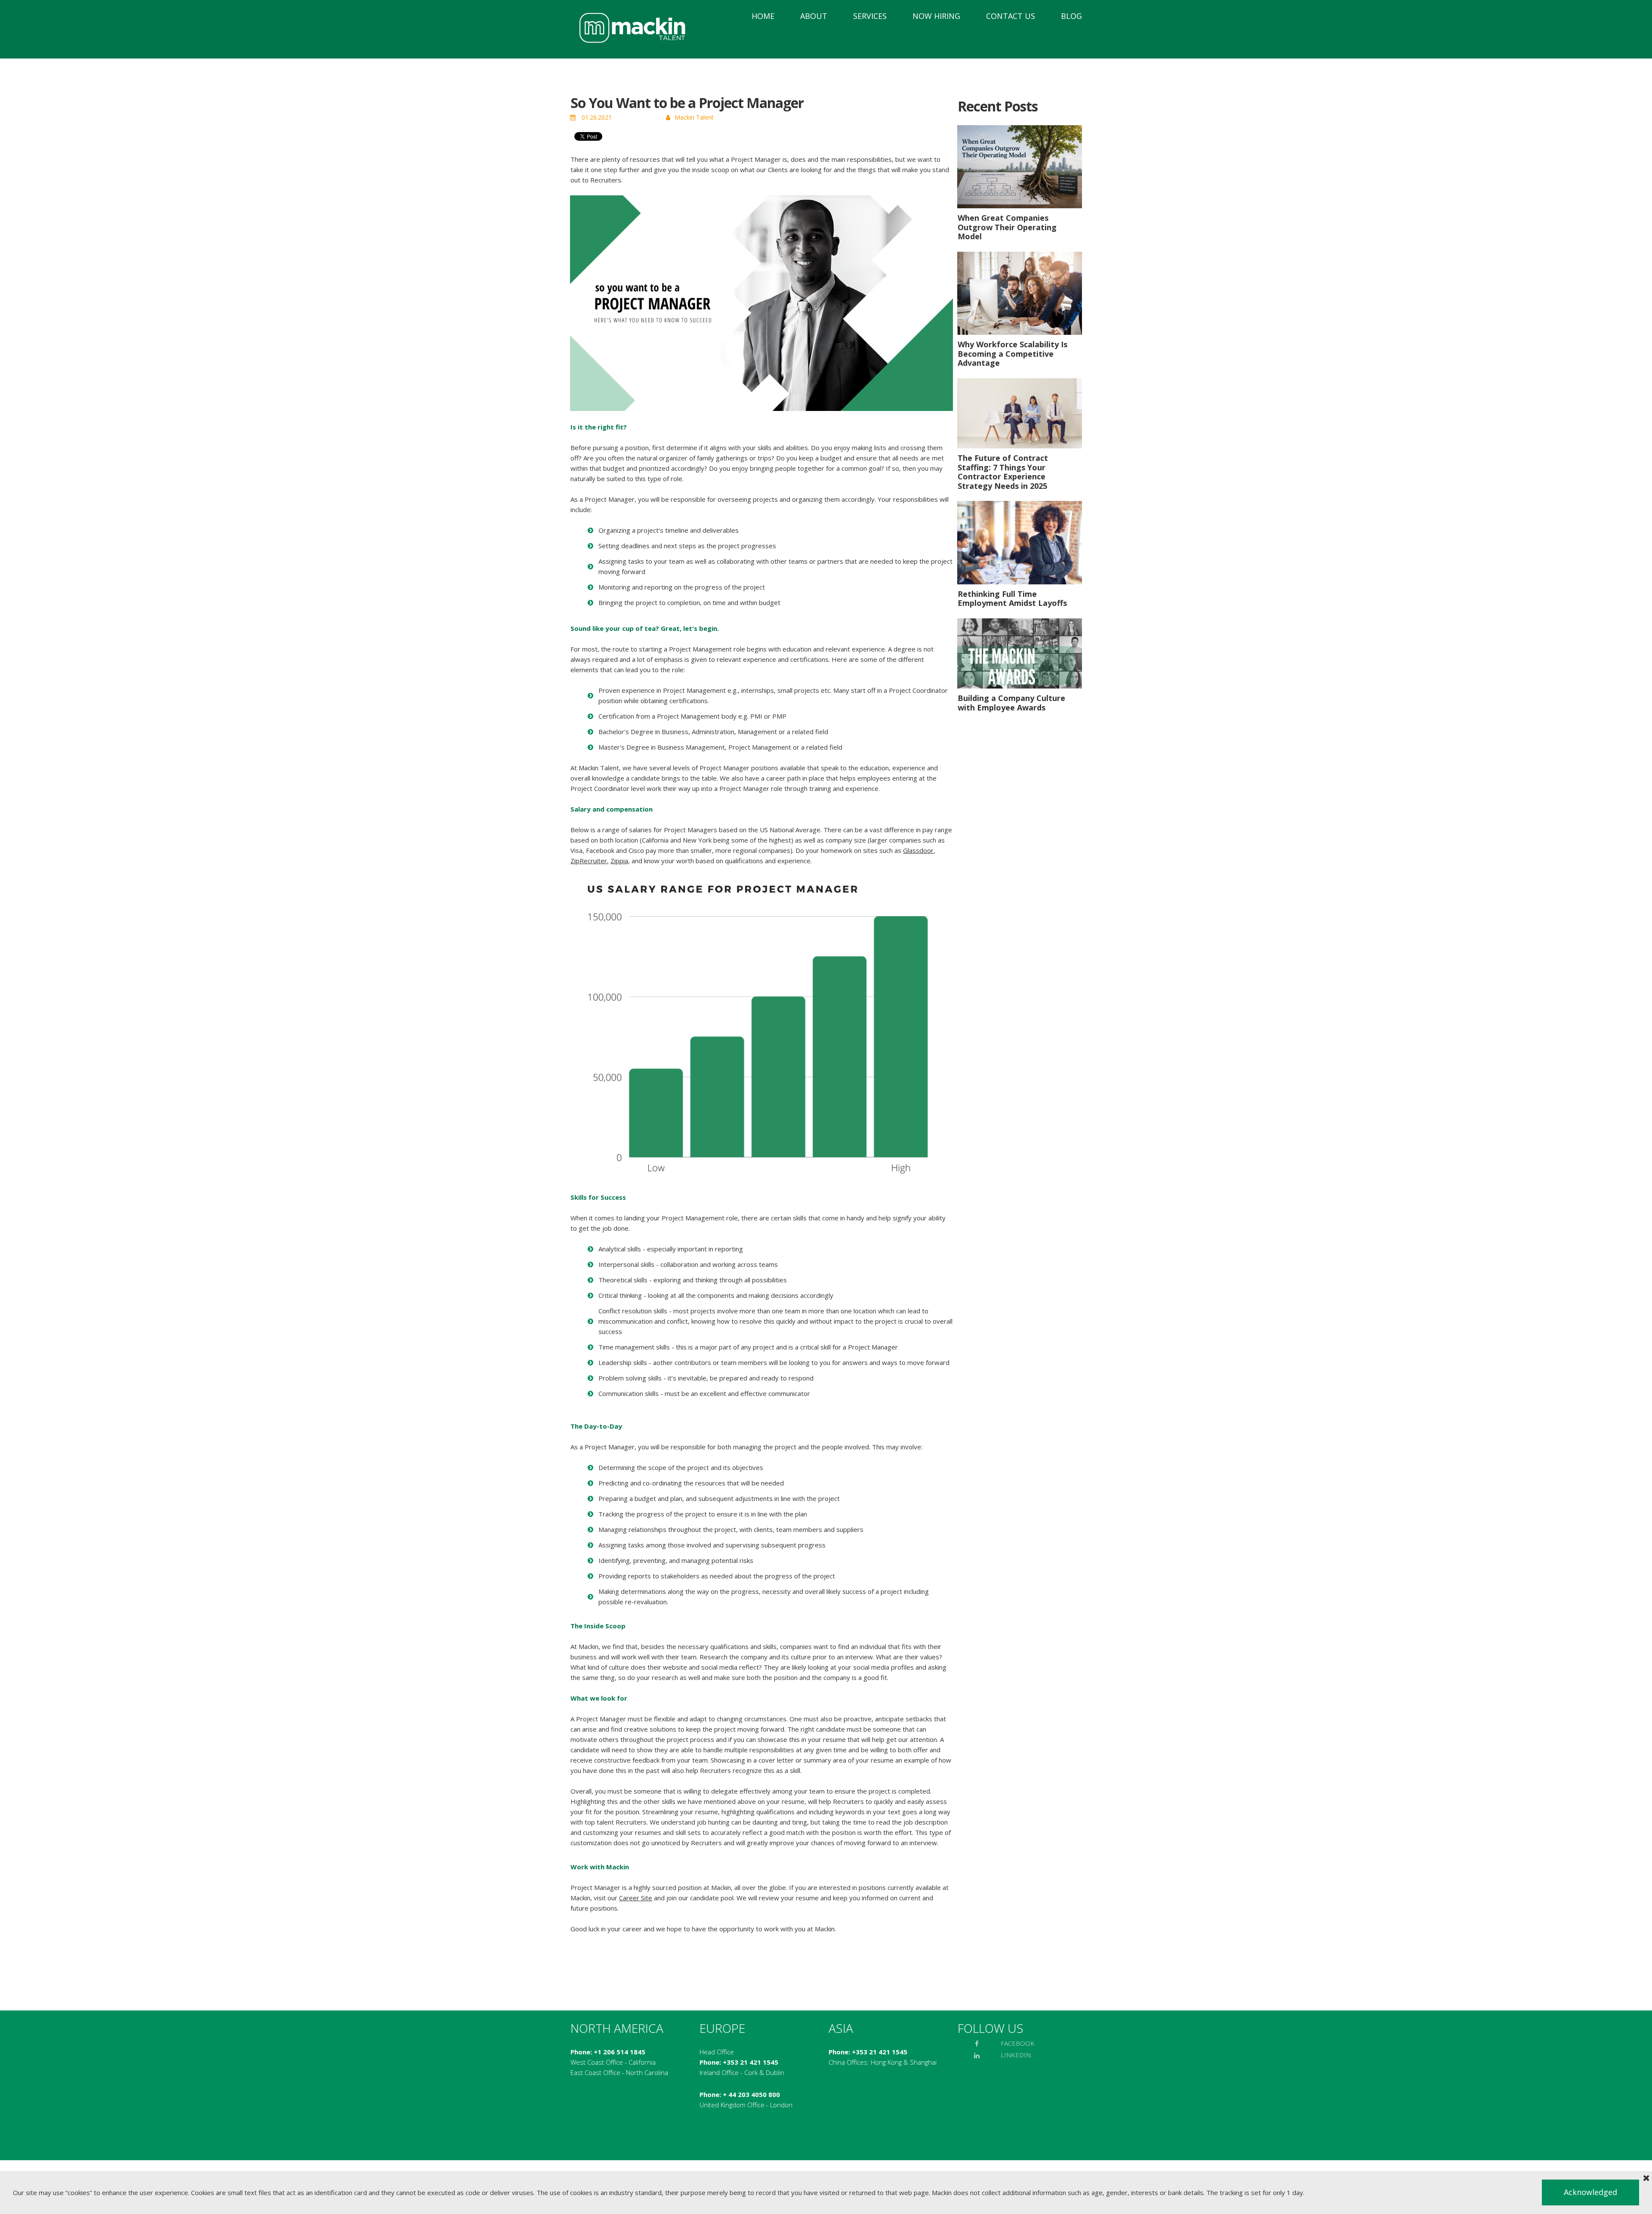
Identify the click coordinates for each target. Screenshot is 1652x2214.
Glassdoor (918, 850)
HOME (763, 16)
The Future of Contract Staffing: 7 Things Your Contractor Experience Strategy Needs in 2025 (1003, 472)
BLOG (1071, 16)
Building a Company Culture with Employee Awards (1011, 703)
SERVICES (870, 16)
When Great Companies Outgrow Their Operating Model (1007, 227)
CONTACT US (1011, 16)
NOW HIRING (936, 16)
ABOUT (814, 16)
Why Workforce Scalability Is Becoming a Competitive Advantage (1012, 354)
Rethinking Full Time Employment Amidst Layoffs (1012, 599)
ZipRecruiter (589, 861)
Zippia (619, 861)
